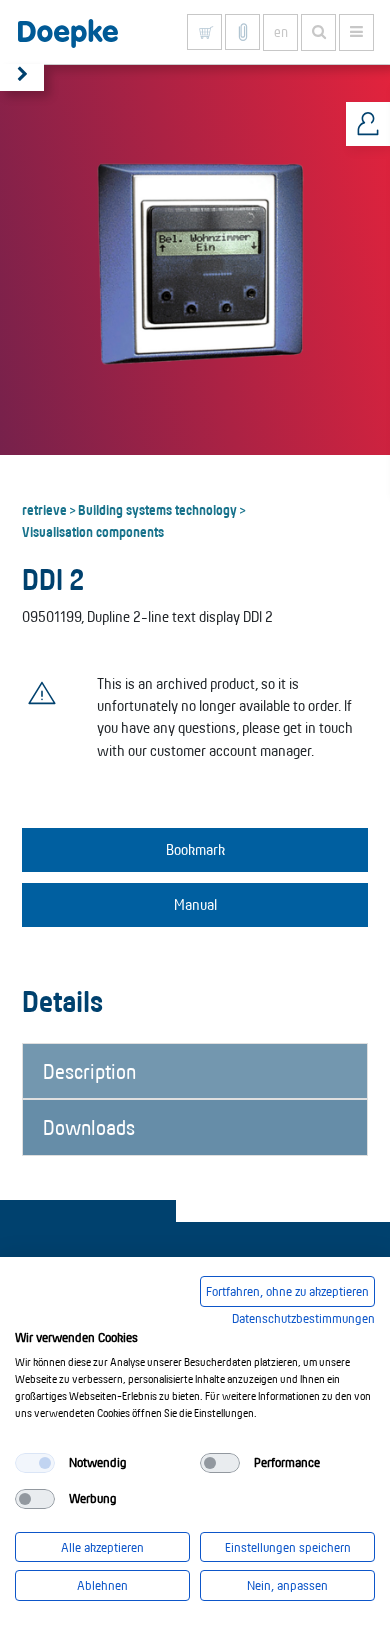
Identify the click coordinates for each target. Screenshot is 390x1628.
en (281, 32)
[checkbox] (35, 1463)
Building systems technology (157, 509)
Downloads (89, 1127)
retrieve (44, 509)
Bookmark (195, 849)
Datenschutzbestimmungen (303, 1318)
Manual (195, 904)
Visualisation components (93, 531)
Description (89, 1071)
